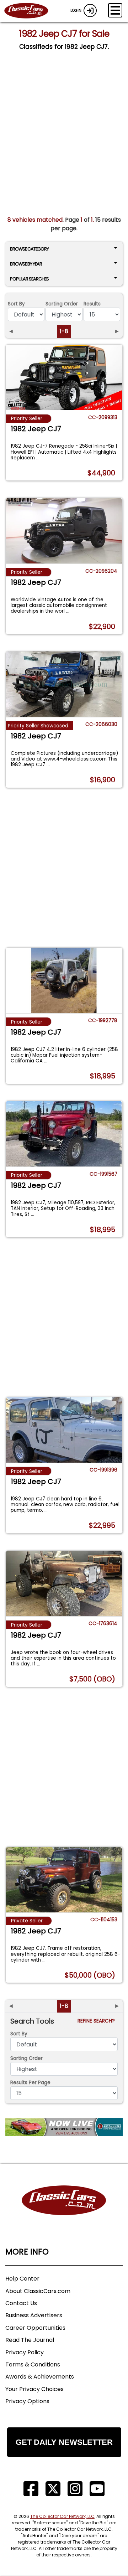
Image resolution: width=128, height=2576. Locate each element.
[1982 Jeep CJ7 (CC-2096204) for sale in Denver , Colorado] (64, 531)
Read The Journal (30, 2340)
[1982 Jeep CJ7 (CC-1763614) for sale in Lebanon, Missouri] (64, 1583)
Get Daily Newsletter (64, 2442)
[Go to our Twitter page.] (53, 2489)
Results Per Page (30, 2083)
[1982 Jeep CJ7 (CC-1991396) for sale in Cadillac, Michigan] (64, 1430)
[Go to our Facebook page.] (31, 2489)
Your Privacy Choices (34, 2389)
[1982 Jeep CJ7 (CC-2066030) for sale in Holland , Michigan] (64, 684)
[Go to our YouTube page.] (97, 2489)
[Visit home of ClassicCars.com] (64, 2211)
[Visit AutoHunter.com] (64, 2127)
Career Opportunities (35, 2328)
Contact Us (21, 2303)
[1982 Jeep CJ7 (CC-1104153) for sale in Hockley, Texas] (64, 1880)
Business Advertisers (34, 2315)
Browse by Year (26, 264)
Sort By (16, 304)
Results (92, 304)
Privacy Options (27, 2401)
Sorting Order (62, 304)
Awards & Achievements (40, 2377)
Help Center (22, 2279)
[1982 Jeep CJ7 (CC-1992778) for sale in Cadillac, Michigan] (64, 980)
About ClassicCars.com (38, 2291)
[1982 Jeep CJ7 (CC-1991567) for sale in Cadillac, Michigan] (64, 1134)
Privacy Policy (25, 2352)
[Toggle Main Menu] (115, 10)
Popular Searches (29, 279)
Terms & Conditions (33, 2364)
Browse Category (29, 249)
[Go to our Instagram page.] (75, 2489)
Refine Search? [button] (98, 2021)
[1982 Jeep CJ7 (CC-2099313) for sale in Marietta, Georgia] (64, 377)
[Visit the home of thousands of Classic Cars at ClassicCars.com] (31, 11)
